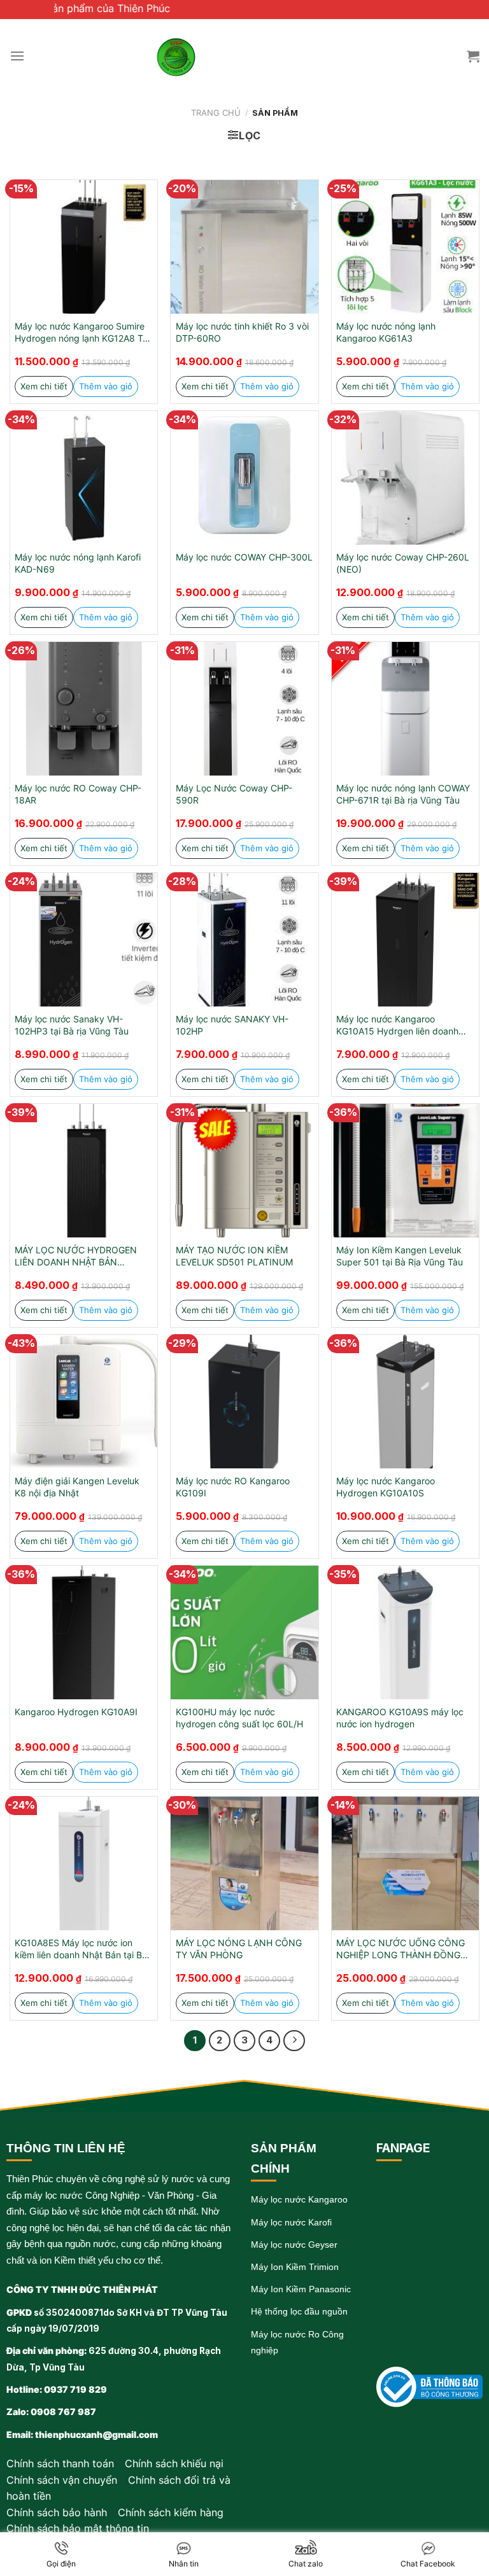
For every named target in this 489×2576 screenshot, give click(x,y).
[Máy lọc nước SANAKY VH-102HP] (244, 940)
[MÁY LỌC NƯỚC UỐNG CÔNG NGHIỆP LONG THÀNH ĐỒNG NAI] (405, 1863)
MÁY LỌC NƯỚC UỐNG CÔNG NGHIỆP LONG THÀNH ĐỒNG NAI (400, 1949)
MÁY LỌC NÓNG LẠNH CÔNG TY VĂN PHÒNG (239, 1949)
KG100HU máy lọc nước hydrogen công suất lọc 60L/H (239, 1718)
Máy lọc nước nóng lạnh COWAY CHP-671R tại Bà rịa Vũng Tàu (403, 794)
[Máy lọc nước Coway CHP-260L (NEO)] (405, 478)
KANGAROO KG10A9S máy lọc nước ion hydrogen (400, 1718)
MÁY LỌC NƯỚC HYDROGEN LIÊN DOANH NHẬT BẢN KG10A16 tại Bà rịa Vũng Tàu (76, 1256)
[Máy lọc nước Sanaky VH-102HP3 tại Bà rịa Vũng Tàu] (84, 940)
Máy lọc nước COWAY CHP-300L (244, 557)
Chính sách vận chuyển (62, 2480)
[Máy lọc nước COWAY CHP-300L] (244, 478)
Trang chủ (216, 113)
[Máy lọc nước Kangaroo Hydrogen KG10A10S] (405, 1402)
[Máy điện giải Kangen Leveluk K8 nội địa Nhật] (84, 1402)
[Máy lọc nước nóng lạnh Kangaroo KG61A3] (405, 247)
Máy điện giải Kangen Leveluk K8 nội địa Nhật (77, 1487)
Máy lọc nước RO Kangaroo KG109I (233, 1487)
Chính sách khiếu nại (174, 2463)
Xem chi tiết (44, 386)
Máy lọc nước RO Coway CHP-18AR (78, 794)
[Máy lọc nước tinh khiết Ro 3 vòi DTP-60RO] (244, 247)
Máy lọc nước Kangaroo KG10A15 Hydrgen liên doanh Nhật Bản (397, 1025)
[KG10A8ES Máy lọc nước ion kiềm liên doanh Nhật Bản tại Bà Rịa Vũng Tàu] (84, 1863)
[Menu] (17, 56)
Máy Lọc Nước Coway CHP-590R (234, 794)
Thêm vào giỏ (106, 386)
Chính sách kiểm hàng (171, 2512)
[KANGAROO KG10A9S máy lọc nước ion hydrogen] (405, 1633)
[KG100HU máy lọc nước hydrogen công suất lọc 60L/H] (244, 1633)
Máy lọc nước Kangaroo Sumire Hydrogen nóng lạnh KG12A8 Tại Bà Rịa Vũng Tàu (82, 332)
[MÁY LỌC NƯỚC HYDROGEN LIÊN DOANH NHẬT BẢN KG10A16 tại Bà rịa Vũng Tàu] (84, 1171)
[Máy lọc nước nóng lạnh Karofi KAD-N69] (84, 478)
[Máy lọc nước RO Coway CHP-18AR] (84, 709)
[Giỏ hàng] (473, 56)
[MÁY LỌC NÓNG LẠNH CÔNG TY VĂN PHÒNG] (244, 1863)
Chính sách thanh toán (60, 2463)
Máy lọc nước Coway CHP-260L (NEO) (403, 563)
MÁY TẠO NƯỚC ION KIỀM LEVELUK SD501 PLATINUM (234, 1256)
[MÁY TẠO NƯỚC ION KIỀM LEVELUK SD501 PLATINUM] (244, 1171)
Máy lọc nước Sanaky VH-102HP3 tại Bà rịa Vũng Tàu (72, 1025)
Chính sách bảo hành (57, 2512)
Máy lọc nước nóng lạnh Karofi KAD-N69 (78, 563)
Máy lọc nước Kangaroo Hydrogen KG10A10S (386, 1487)
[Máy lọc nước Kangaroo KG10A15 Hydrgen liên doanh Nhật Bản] (405, 940)
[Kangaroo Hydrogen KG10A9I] (84, 1633)
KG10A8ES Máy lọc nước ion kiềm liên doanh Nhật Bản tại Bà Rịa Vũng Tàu (81, 1949)
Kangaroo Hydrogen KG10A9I (76, 1712)
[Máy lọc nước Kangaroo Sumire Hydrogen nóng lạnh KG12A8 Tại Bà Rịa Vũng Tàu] (84, 247)
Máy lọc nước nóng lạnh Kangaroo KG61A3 (386, 332)
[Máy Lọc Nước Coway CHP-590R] (244, 709)
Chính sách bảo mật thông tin (78, 2528)
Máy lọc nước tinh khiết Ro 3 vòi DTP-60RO (242, 332)
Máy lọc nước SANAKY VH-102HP (232, 1025)
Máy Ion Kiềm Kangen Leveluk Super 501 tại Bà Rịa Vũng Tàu (400, 1256)
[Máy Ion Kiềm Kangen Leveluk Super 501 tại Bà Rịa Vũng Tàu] (405, 1171)
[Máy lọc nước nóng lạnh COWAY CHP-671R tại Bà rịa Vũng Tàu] (405, 709)
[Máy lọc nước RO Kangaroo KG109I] (244, 1402)
